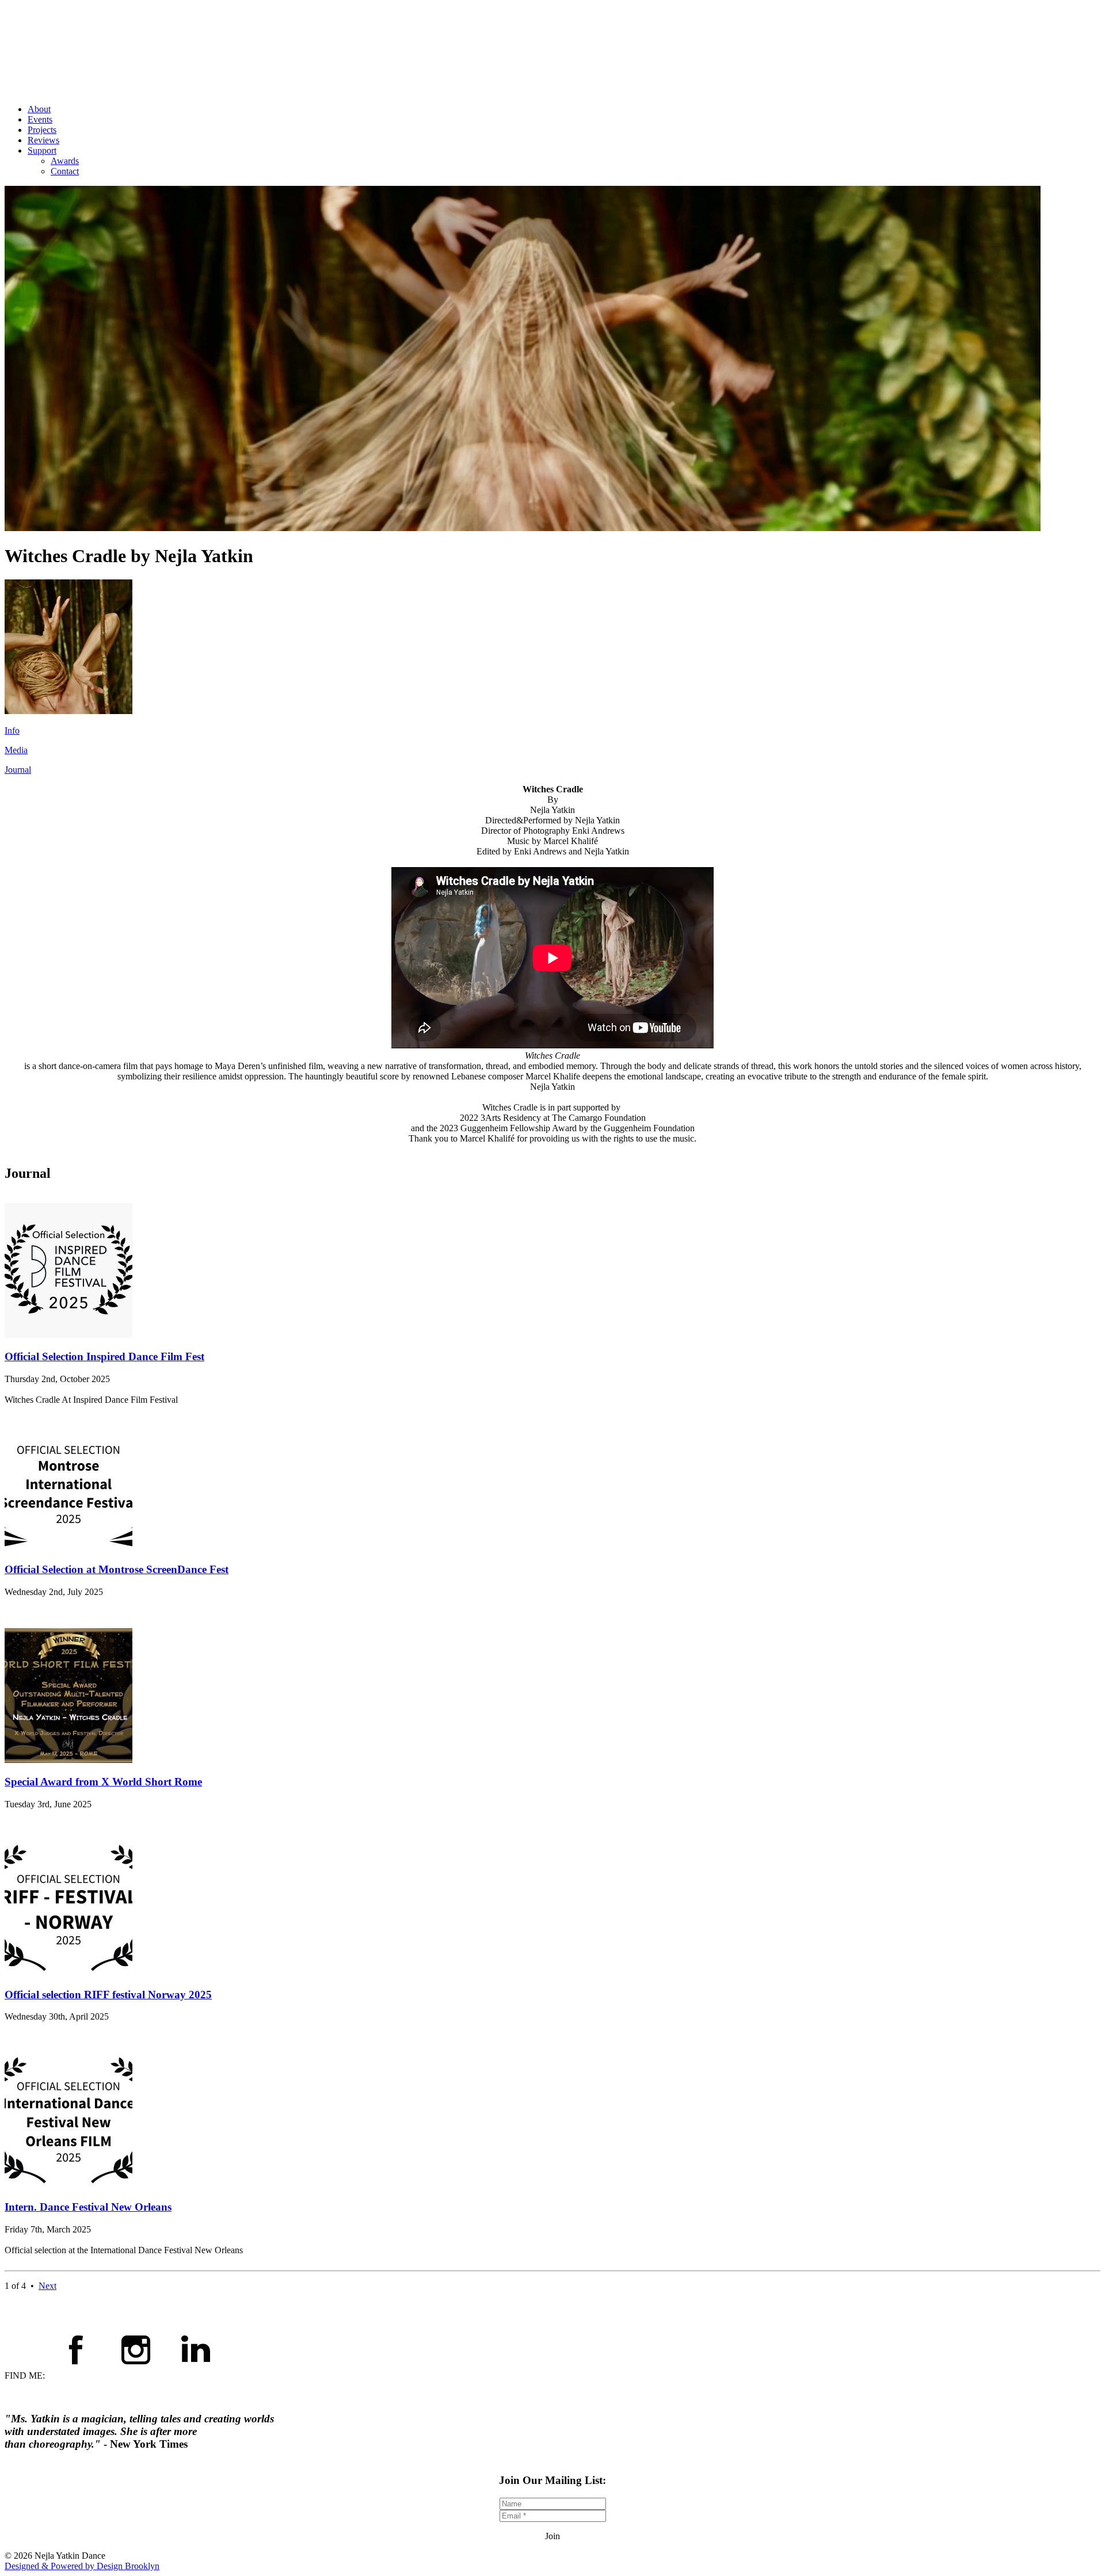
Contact (65, 171)
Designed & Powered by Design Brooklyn (82, 2566)
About (39, 109)
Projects (42, 130)
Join (552, 2536)
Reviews (43, 140)
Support (42, 150)
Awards (65, 161)
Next (47, 2286)
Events (40, 119)
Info (12, 730)
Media (16, 750)
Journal (18, 770)
